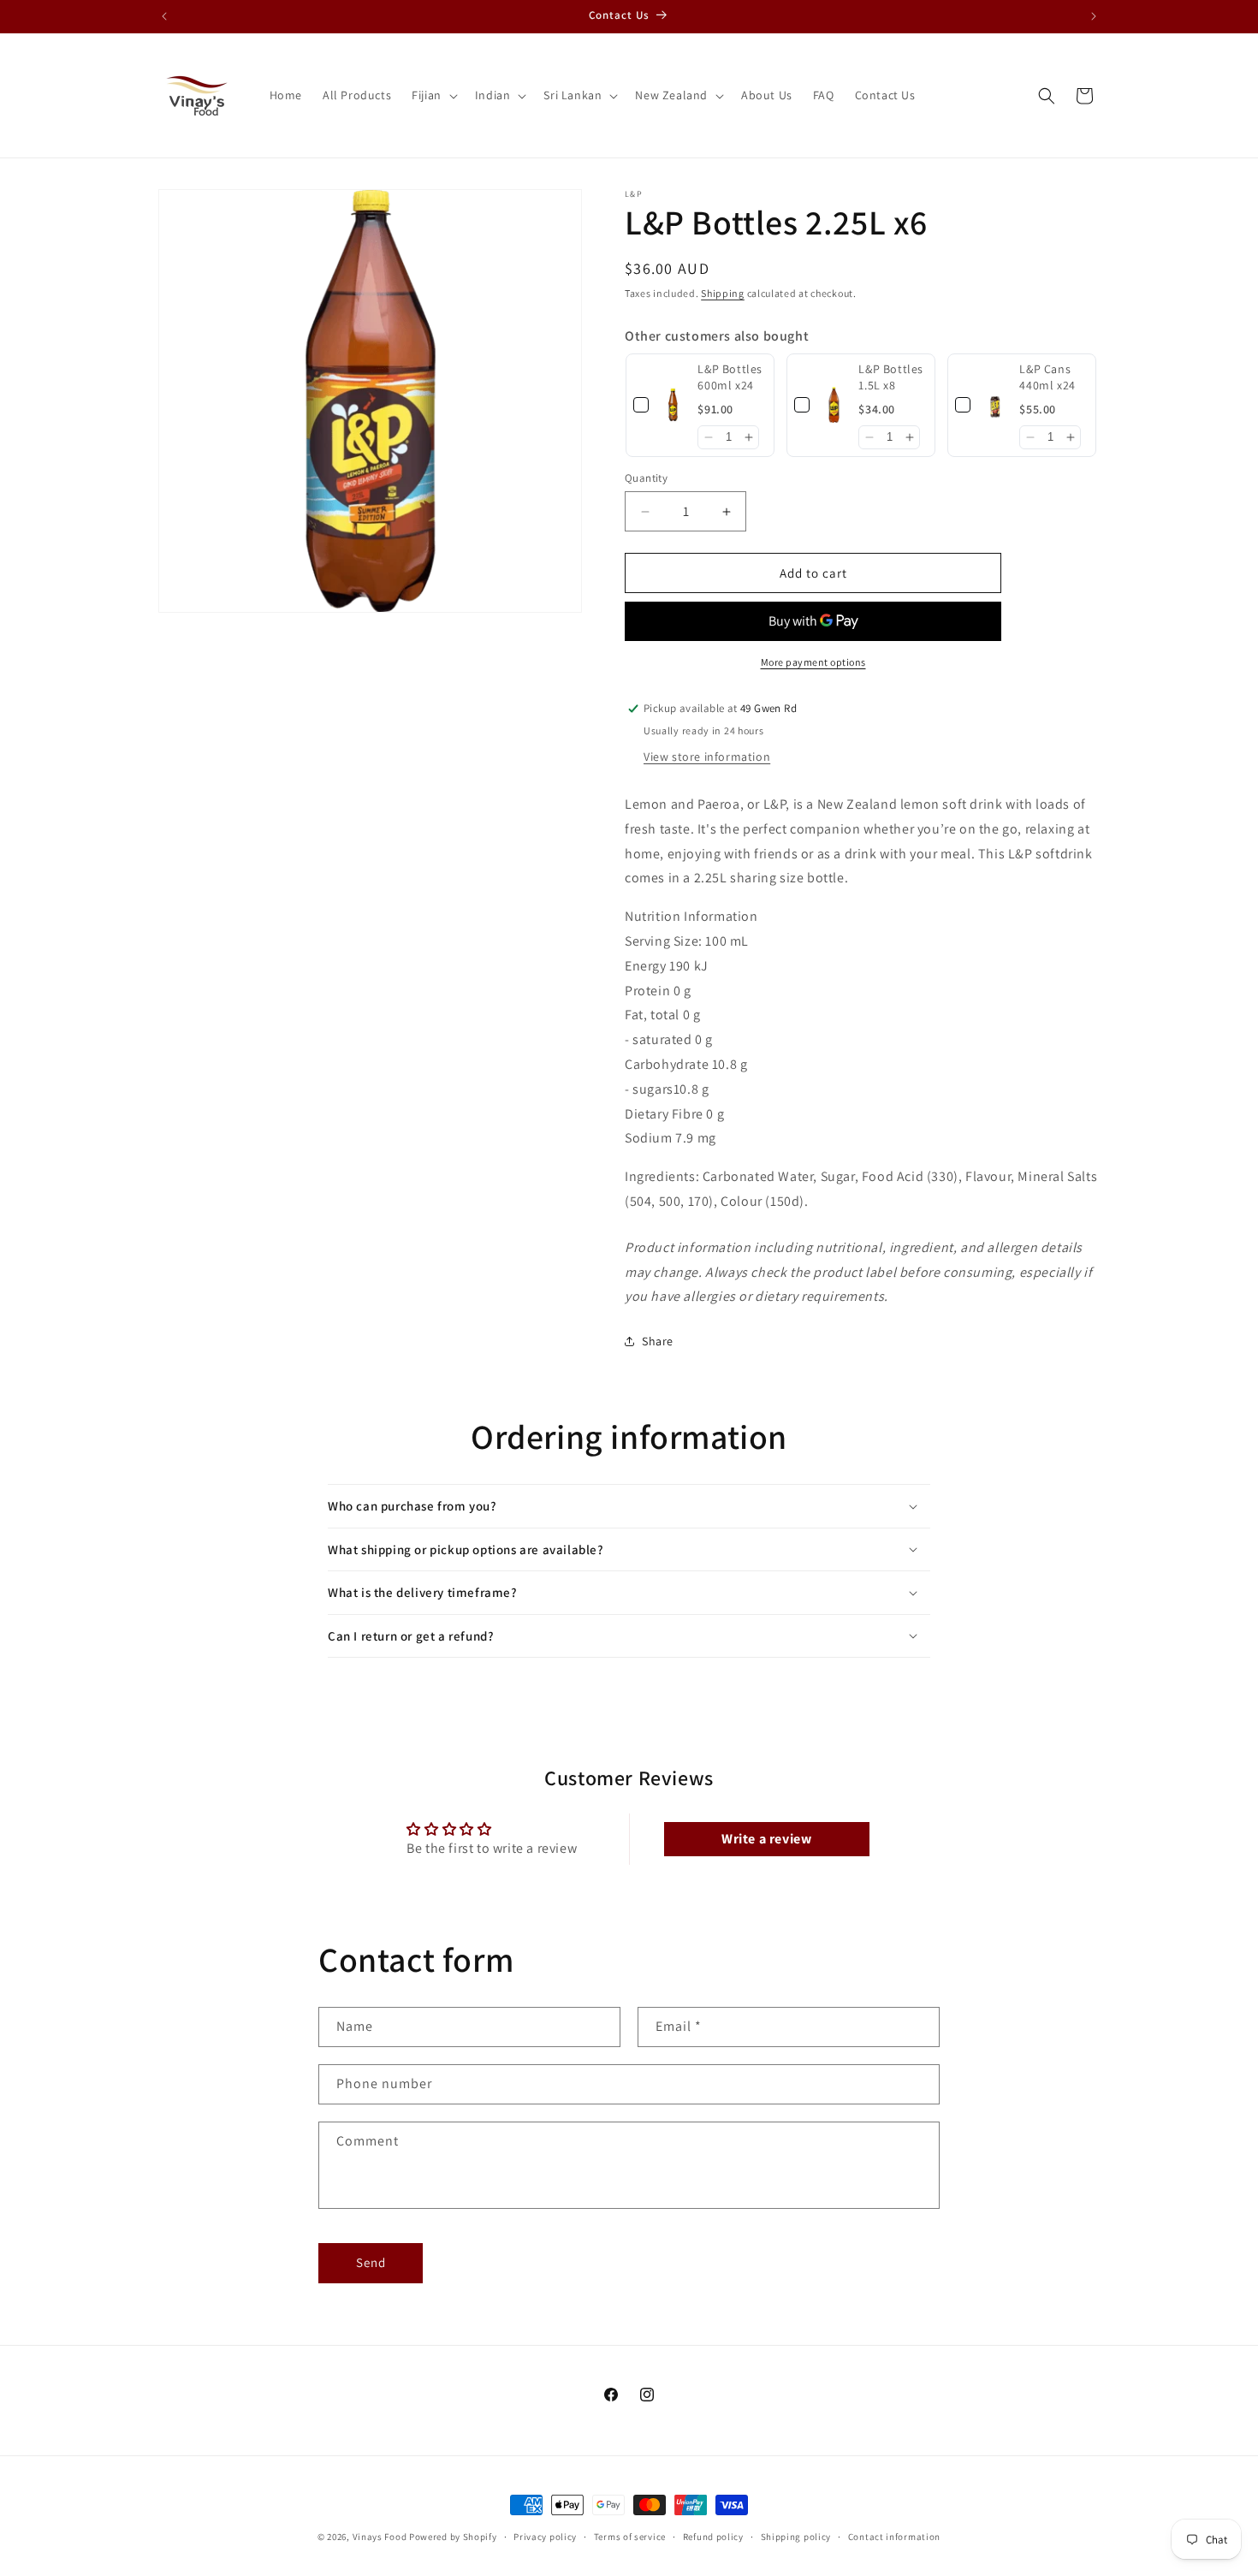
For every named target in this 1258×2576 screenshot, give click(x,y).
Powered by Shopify (453, 2537)
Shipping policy (796, 2537)
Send (371, 2262)
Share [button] (658, 1341)
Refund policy (713, 2537)
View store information (707, 757)
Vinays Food (380, 2537)
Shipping (723, 293)
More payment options (813, 662)
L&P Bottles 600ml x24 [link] (730, 377)
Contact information (894, 2537)
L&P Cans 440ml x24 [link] (1047, 377)
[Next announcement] (1094, 16)
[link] (673, 405)
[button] (433, 95)
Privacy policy (545, 2537)
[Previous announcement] (164, 16)
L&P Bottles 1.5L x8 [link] (891, 377)
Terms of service (630, 2537)
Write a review (766, 1839)
